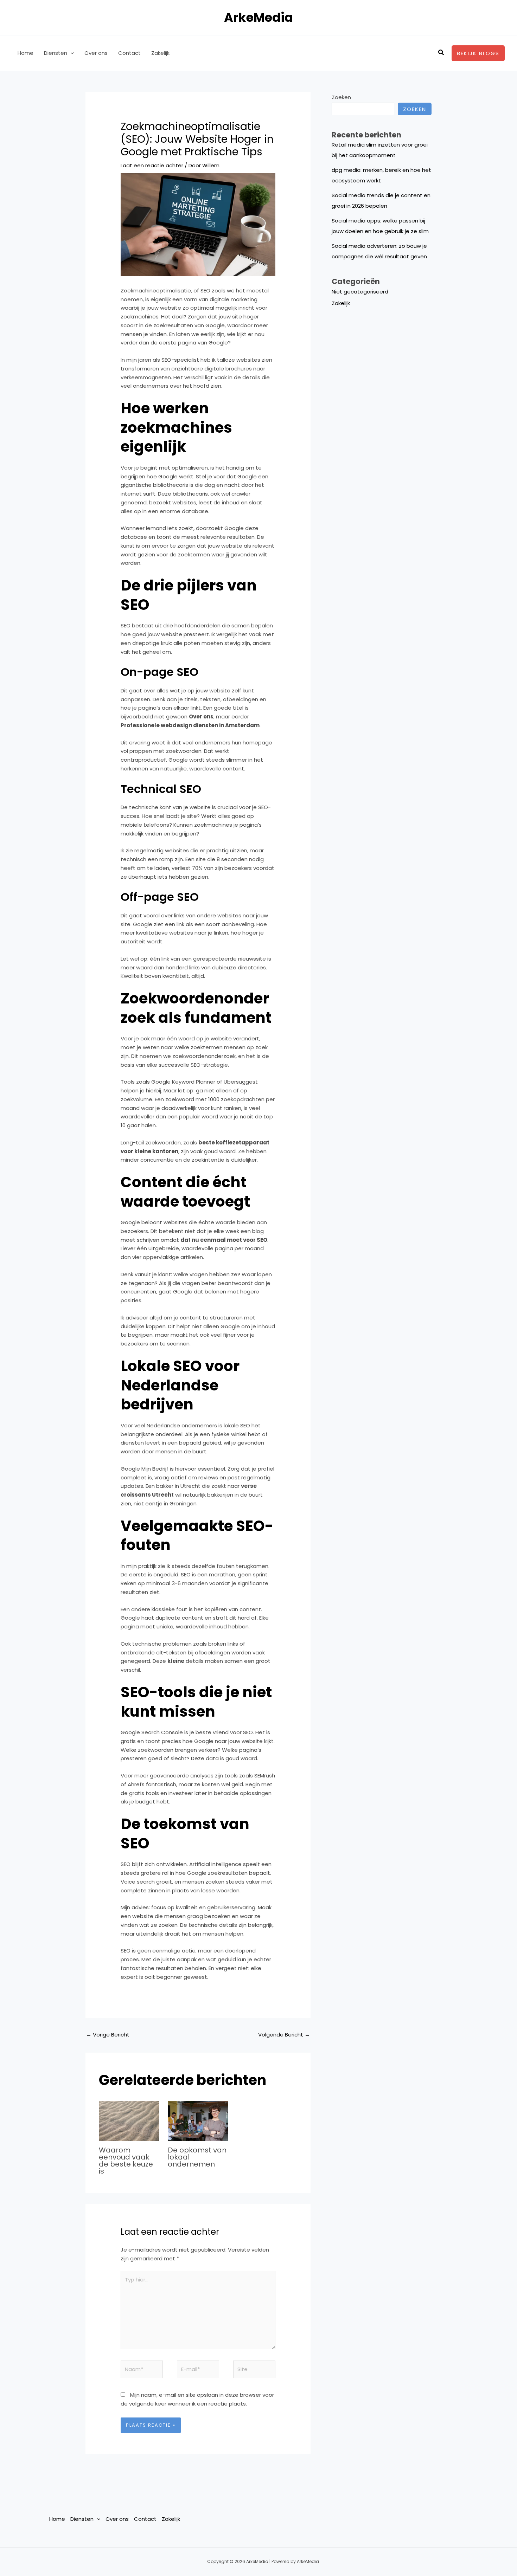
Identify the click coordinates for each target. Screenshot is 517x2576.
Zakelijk (160, 53)
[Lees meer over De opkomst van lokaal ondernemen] (198, 2121)
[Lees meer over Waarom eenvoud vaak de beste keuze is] (129, 2121)
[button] (71, 53)
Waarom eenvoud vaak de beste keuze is (126, 2161)
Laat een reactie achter (152, 165)
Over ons (96, 53)
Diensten (56, 53)
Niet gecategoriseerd (360, 292)
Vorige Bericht (108, 2035)
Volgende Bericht (284, 2035)
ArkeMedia (258, 17)
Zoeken (341, 97)
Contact (129, 53)
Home (25, 53)
